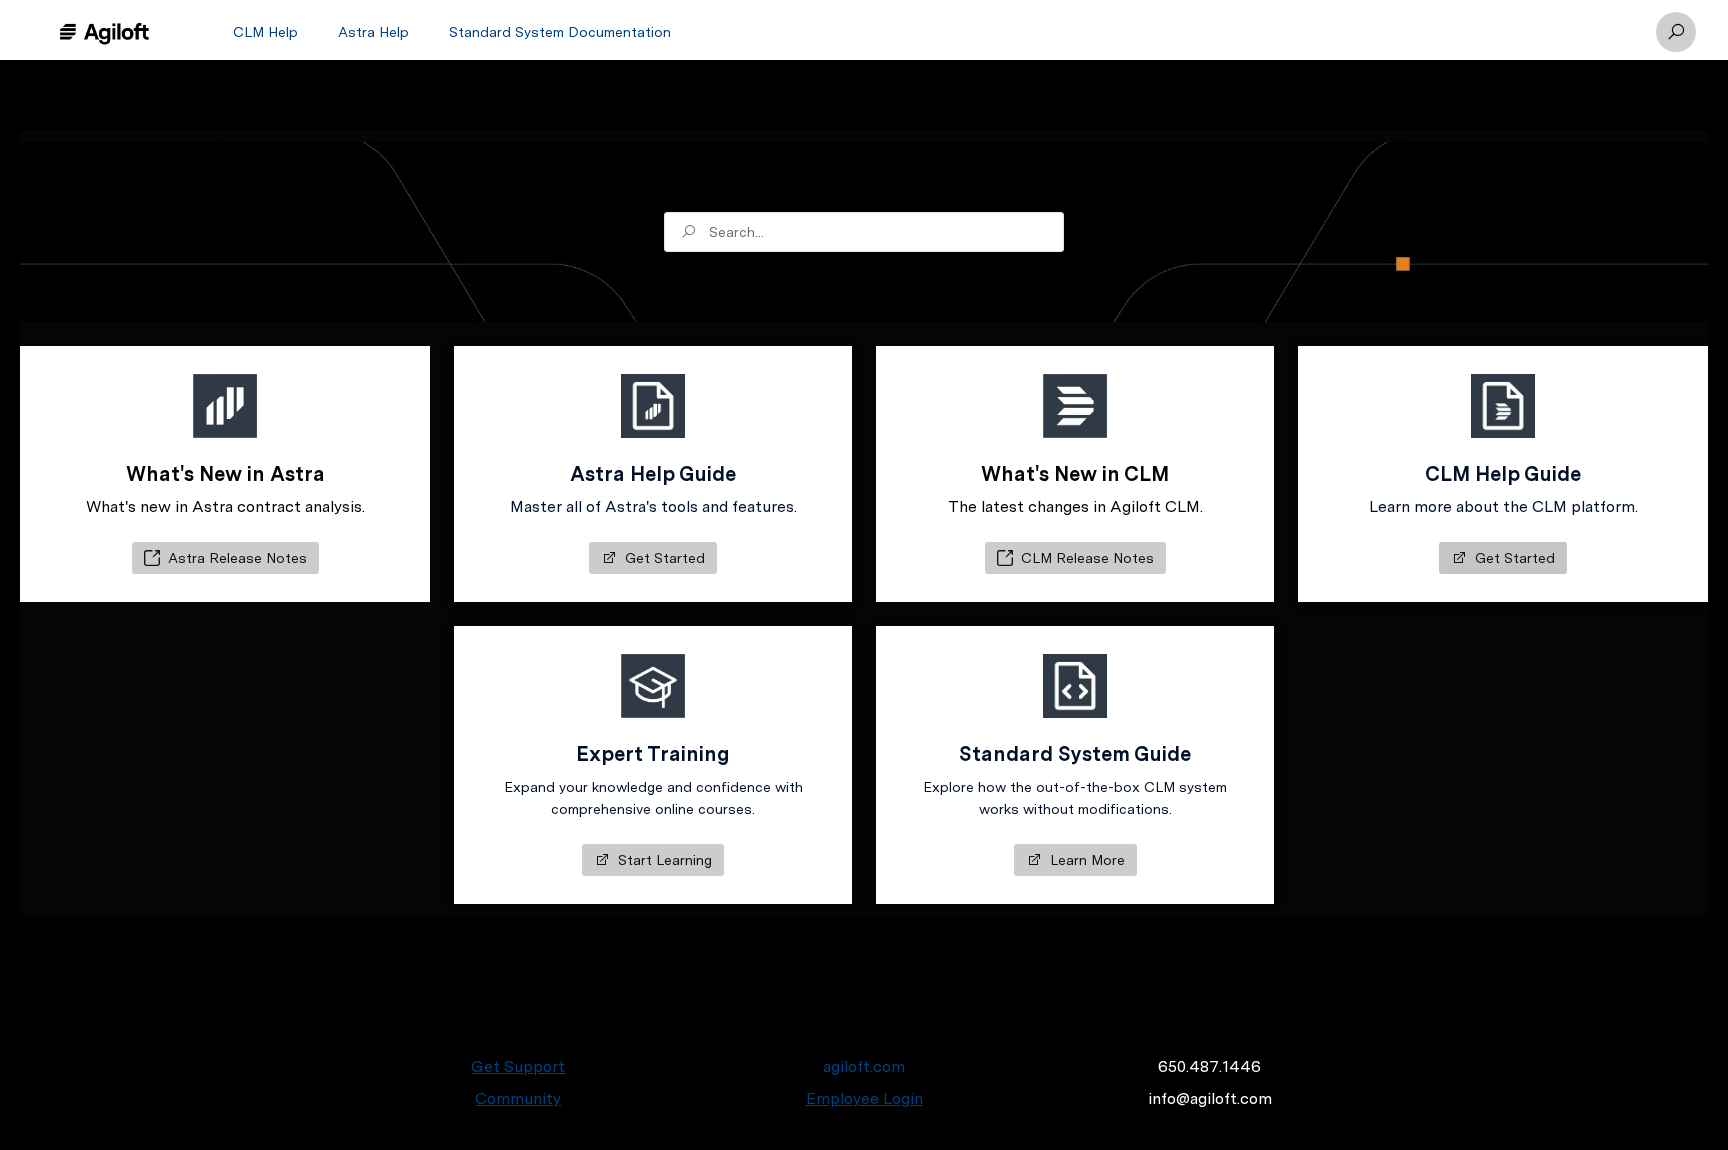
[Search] (1676, 32)
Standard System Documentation (560, 32)
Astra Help (373, 32)
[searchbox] (864, 232)
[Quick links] (104, 32)
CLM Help (265, 32)
